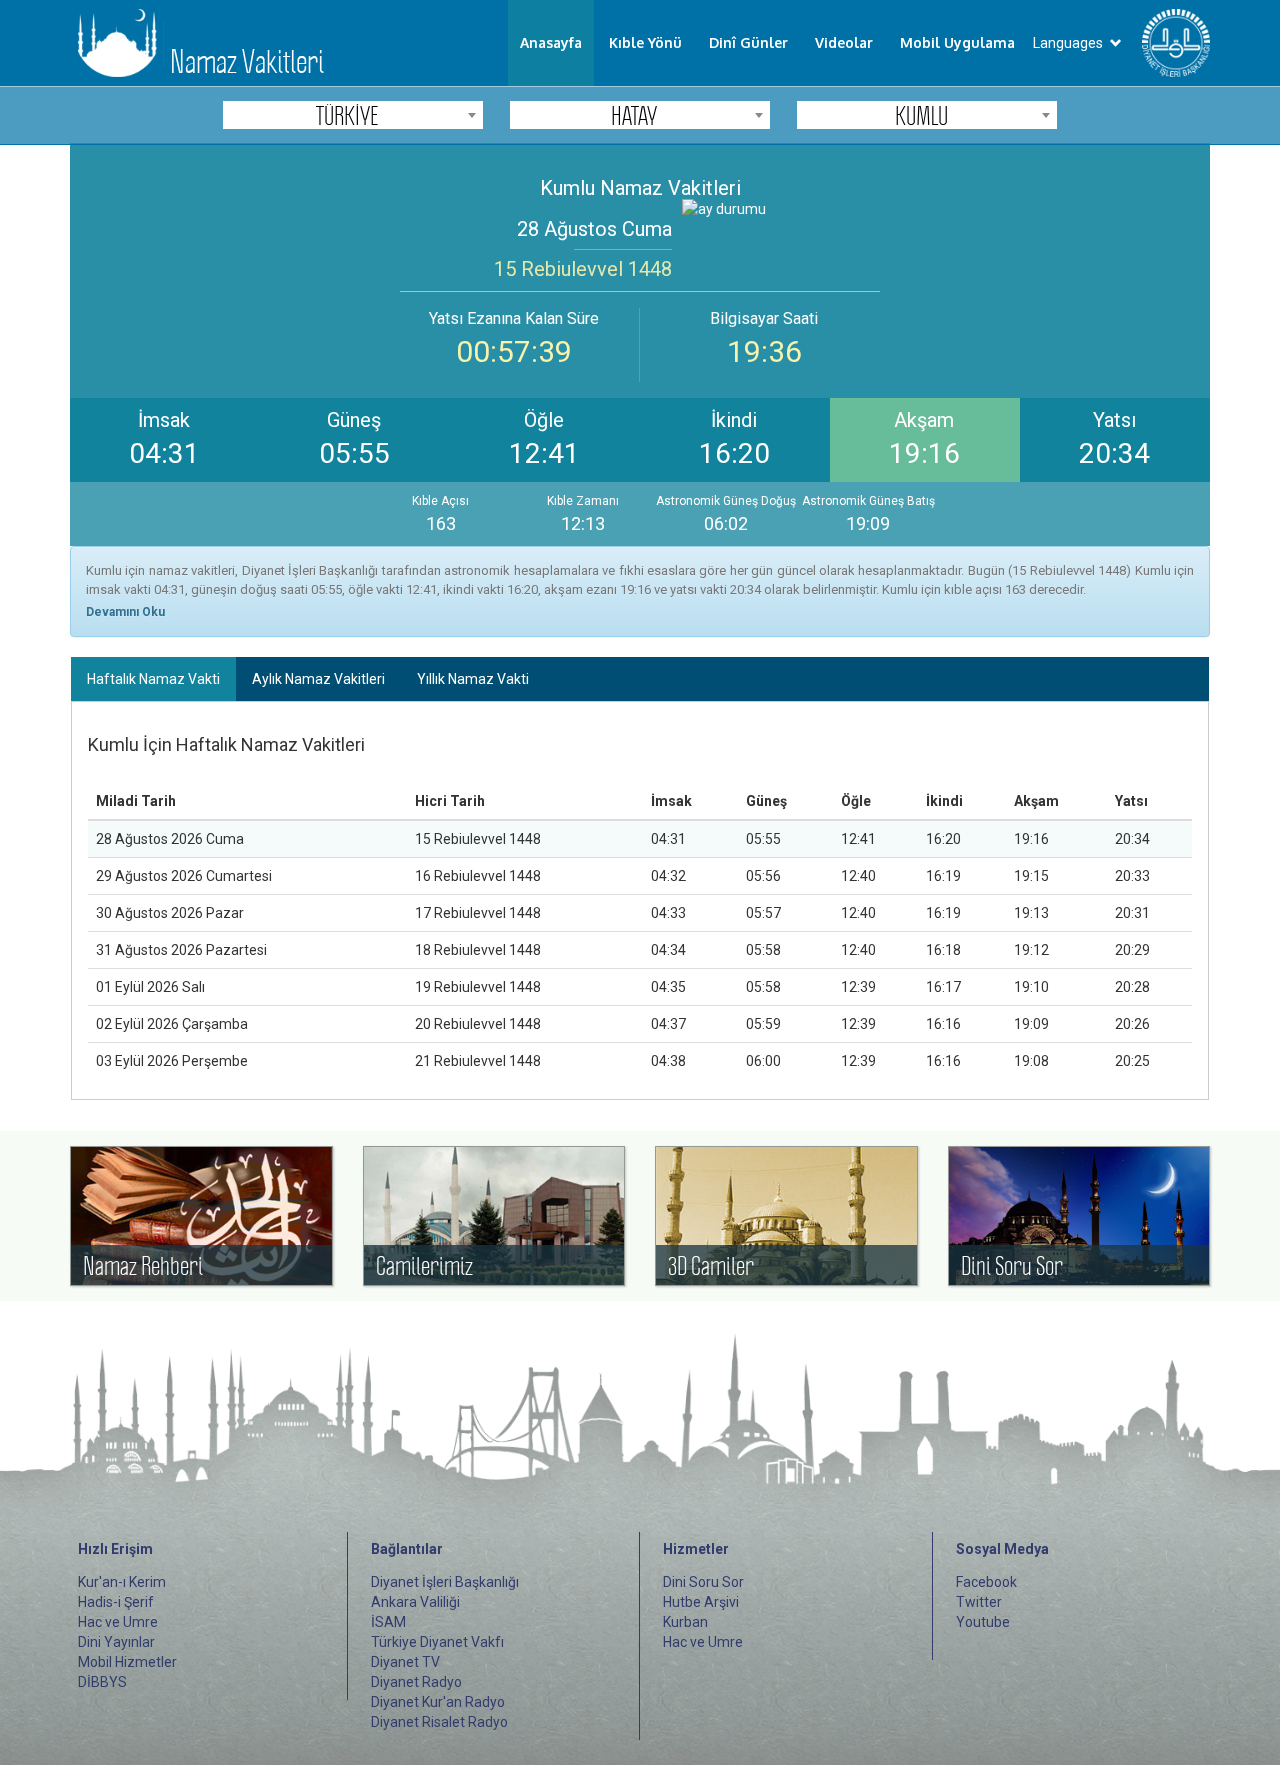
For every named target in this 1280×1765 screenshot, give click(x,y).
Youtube (983, 1622)
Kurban (685, 1622)
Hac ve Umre (118, 1622)
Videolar (844, 42)
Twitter (979, 1602)
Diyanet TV (405, 1662)
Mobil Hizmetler (127, 1662)
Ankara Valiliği (415, 1602)
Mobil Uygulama (957, 42)
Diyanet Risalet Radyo (439, 1722)
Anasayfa (551, 42)
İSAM (388, 1622)
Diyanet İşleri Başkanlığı (445, 1582)
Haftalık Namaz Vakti (153, 679)
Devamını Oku (125, 612)
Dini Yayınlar (116, 1642)
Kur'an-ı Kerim (122, 1582)
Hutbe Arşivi (701, 1602)
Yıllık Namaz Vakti (473, 679)
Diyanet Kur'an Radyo (438, 1702)
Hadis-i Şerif (116, 1602)
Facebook (986, 1582)
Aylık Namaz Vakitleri (318, 679)
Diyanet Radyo (416, 1682)
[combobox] (353, 115)
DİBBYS (102, 1682)
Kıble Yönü (645, 42)
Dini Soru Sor (703, 1582)
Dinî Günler (748, 42)
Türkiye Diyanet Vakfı (437, 1642)
